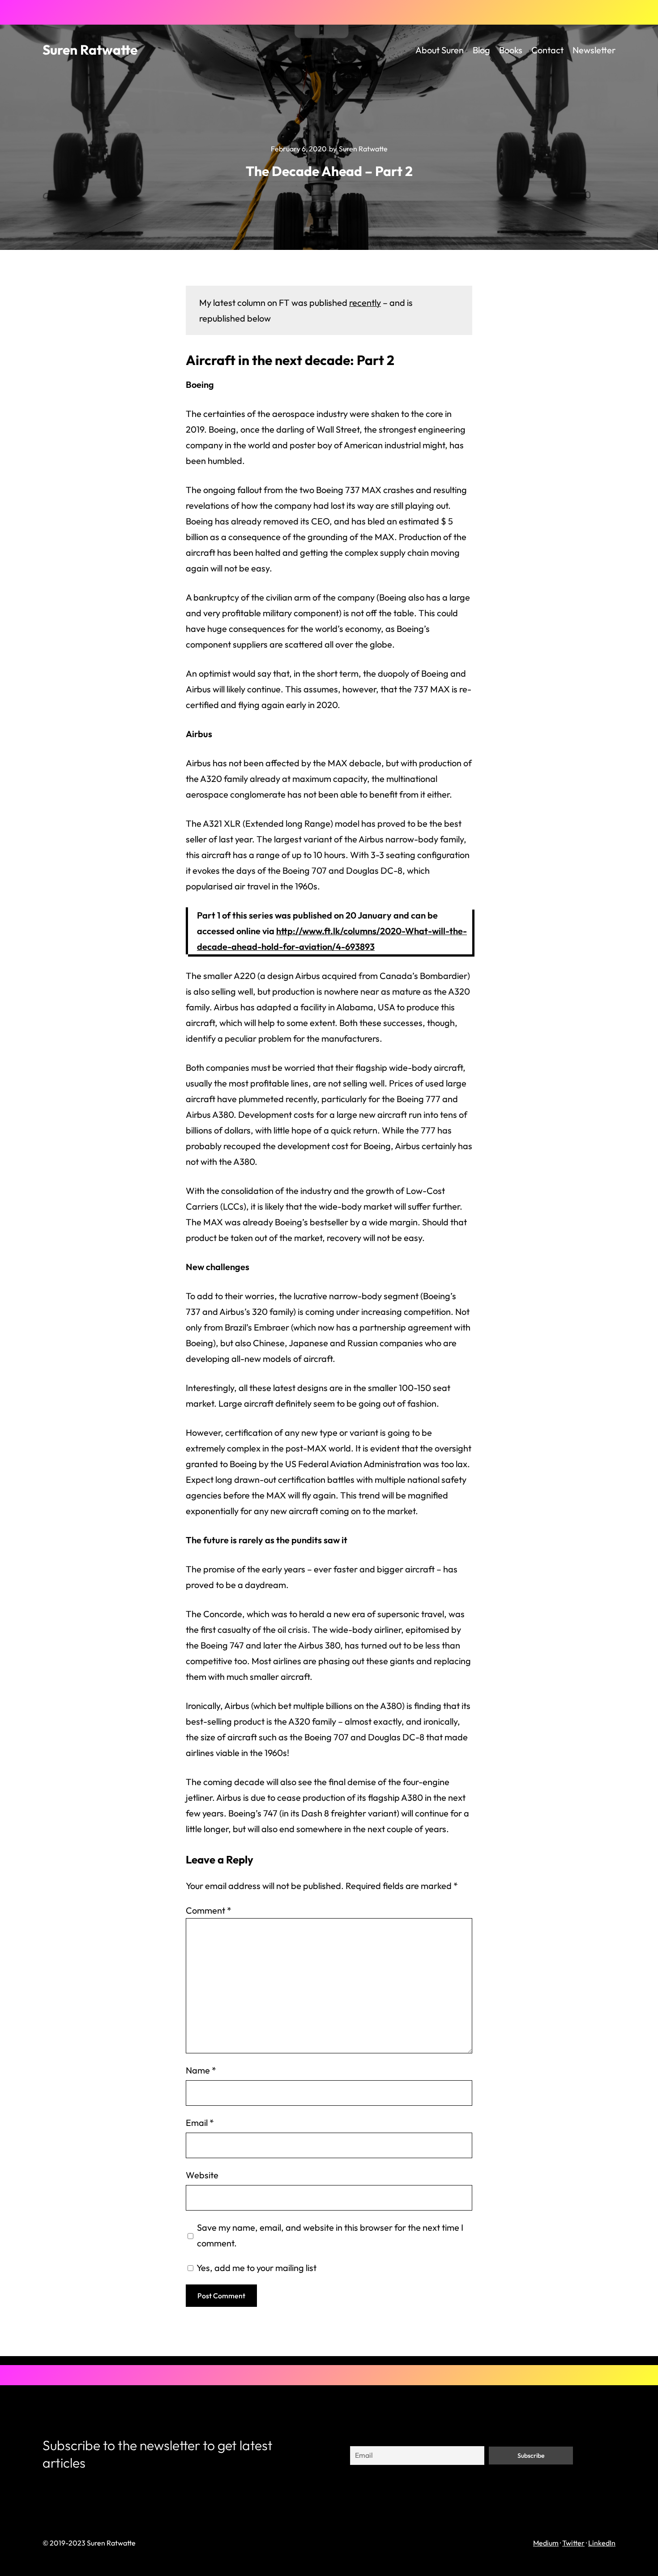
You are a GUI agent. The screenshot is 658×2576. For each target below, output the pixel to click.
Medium (546, 2543)
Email (200, 2123)
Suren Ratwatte (90, 50)
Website (202, 2175)
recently (365, 303)
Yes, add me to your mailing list (256, 2268)
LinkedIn (602, 2543)
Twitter (573, 2543)
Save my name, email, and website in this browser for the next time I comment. (330, 2235)
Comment (209, 1910)
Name (201, 2070)
